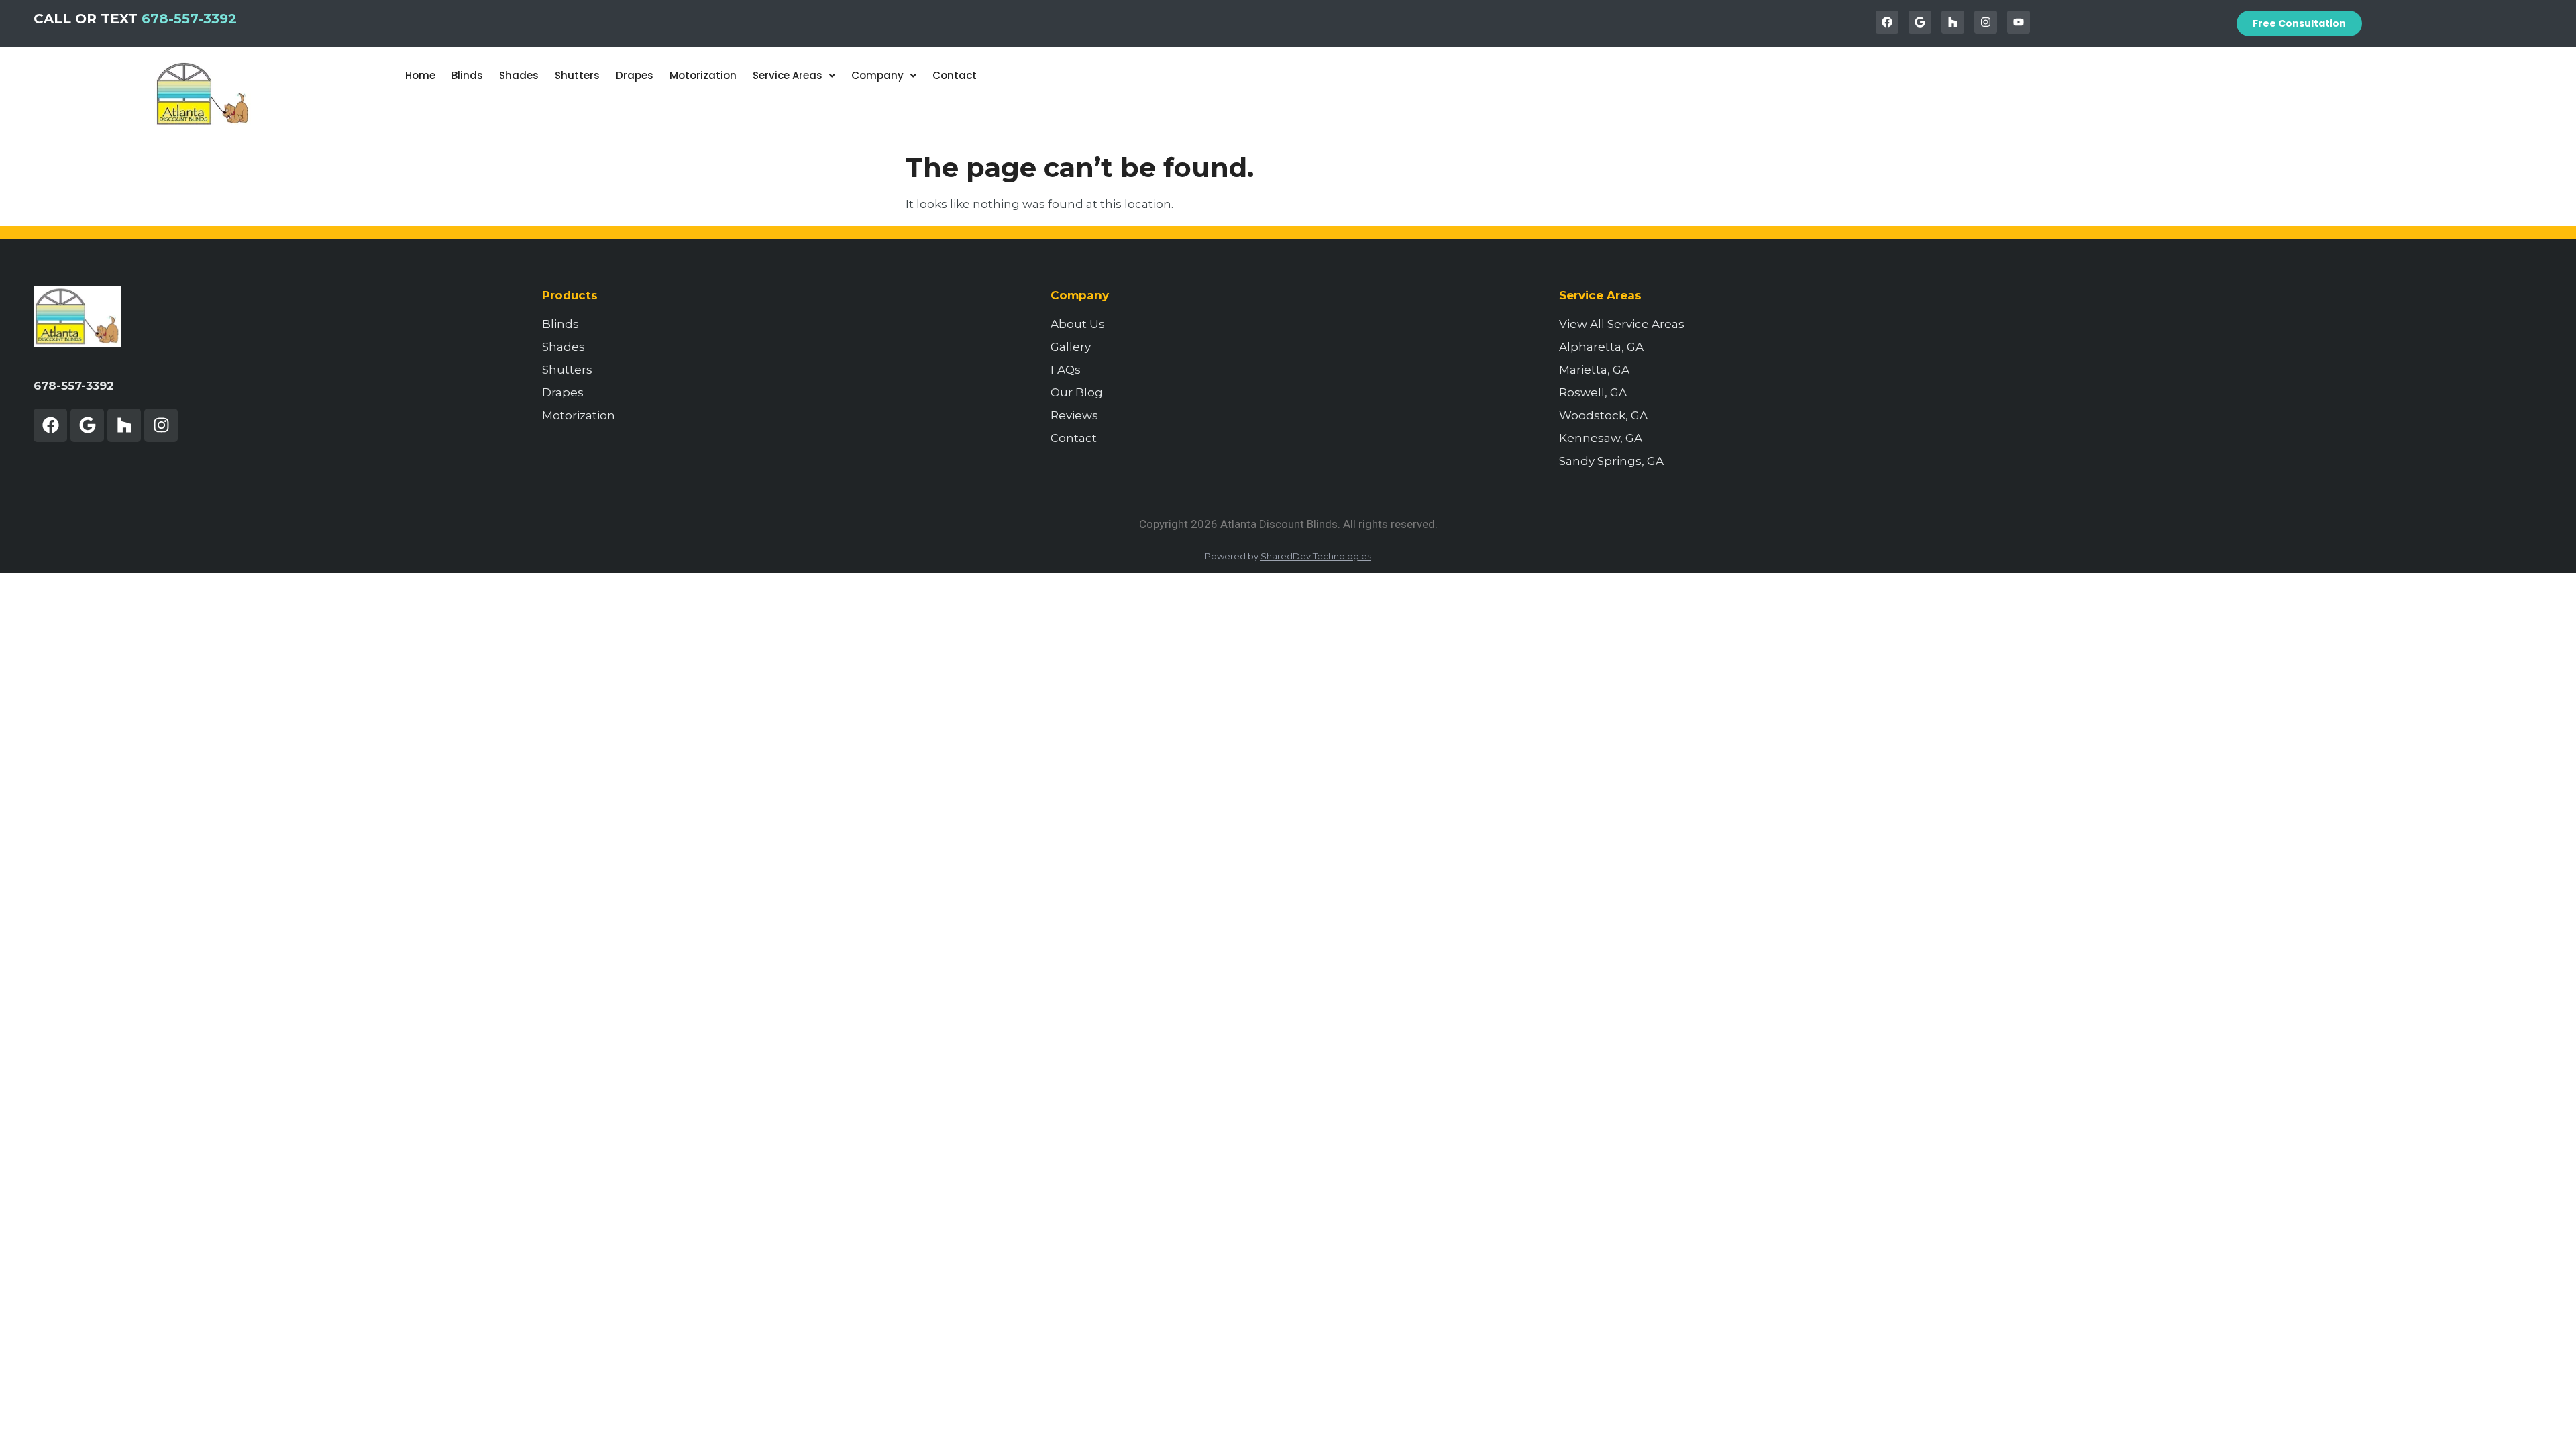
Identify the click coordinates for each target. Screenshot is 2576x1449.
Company (877, 75)
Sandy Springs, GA (1611, 461)
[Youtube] (2019, 22)
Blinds (467, 75)
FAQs (1066, 370)
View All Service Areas (1622, 324)
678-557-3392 (189, 19)
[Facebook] (1887, 22)
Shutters (577, 75)
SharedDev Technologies (1316, 556)
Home (420, 75)
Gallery (1071, 347)
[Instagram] (1986, 22)
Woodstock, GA (1603, 415)
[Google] (1920, 22)
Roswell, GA (1593, 392)
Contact (955, 75)
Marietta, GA (1594, 370)
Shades (519, 75)
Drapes (635, 75)
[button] (794, 75)
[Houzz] (1953, 22)
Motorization (703, 75)
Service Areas (788, 75)
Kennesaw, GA (1601, 438)
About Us (1078, 324)
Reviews (1074, 415)
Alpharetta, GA (1601, 347)
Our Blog (1077, 392)
